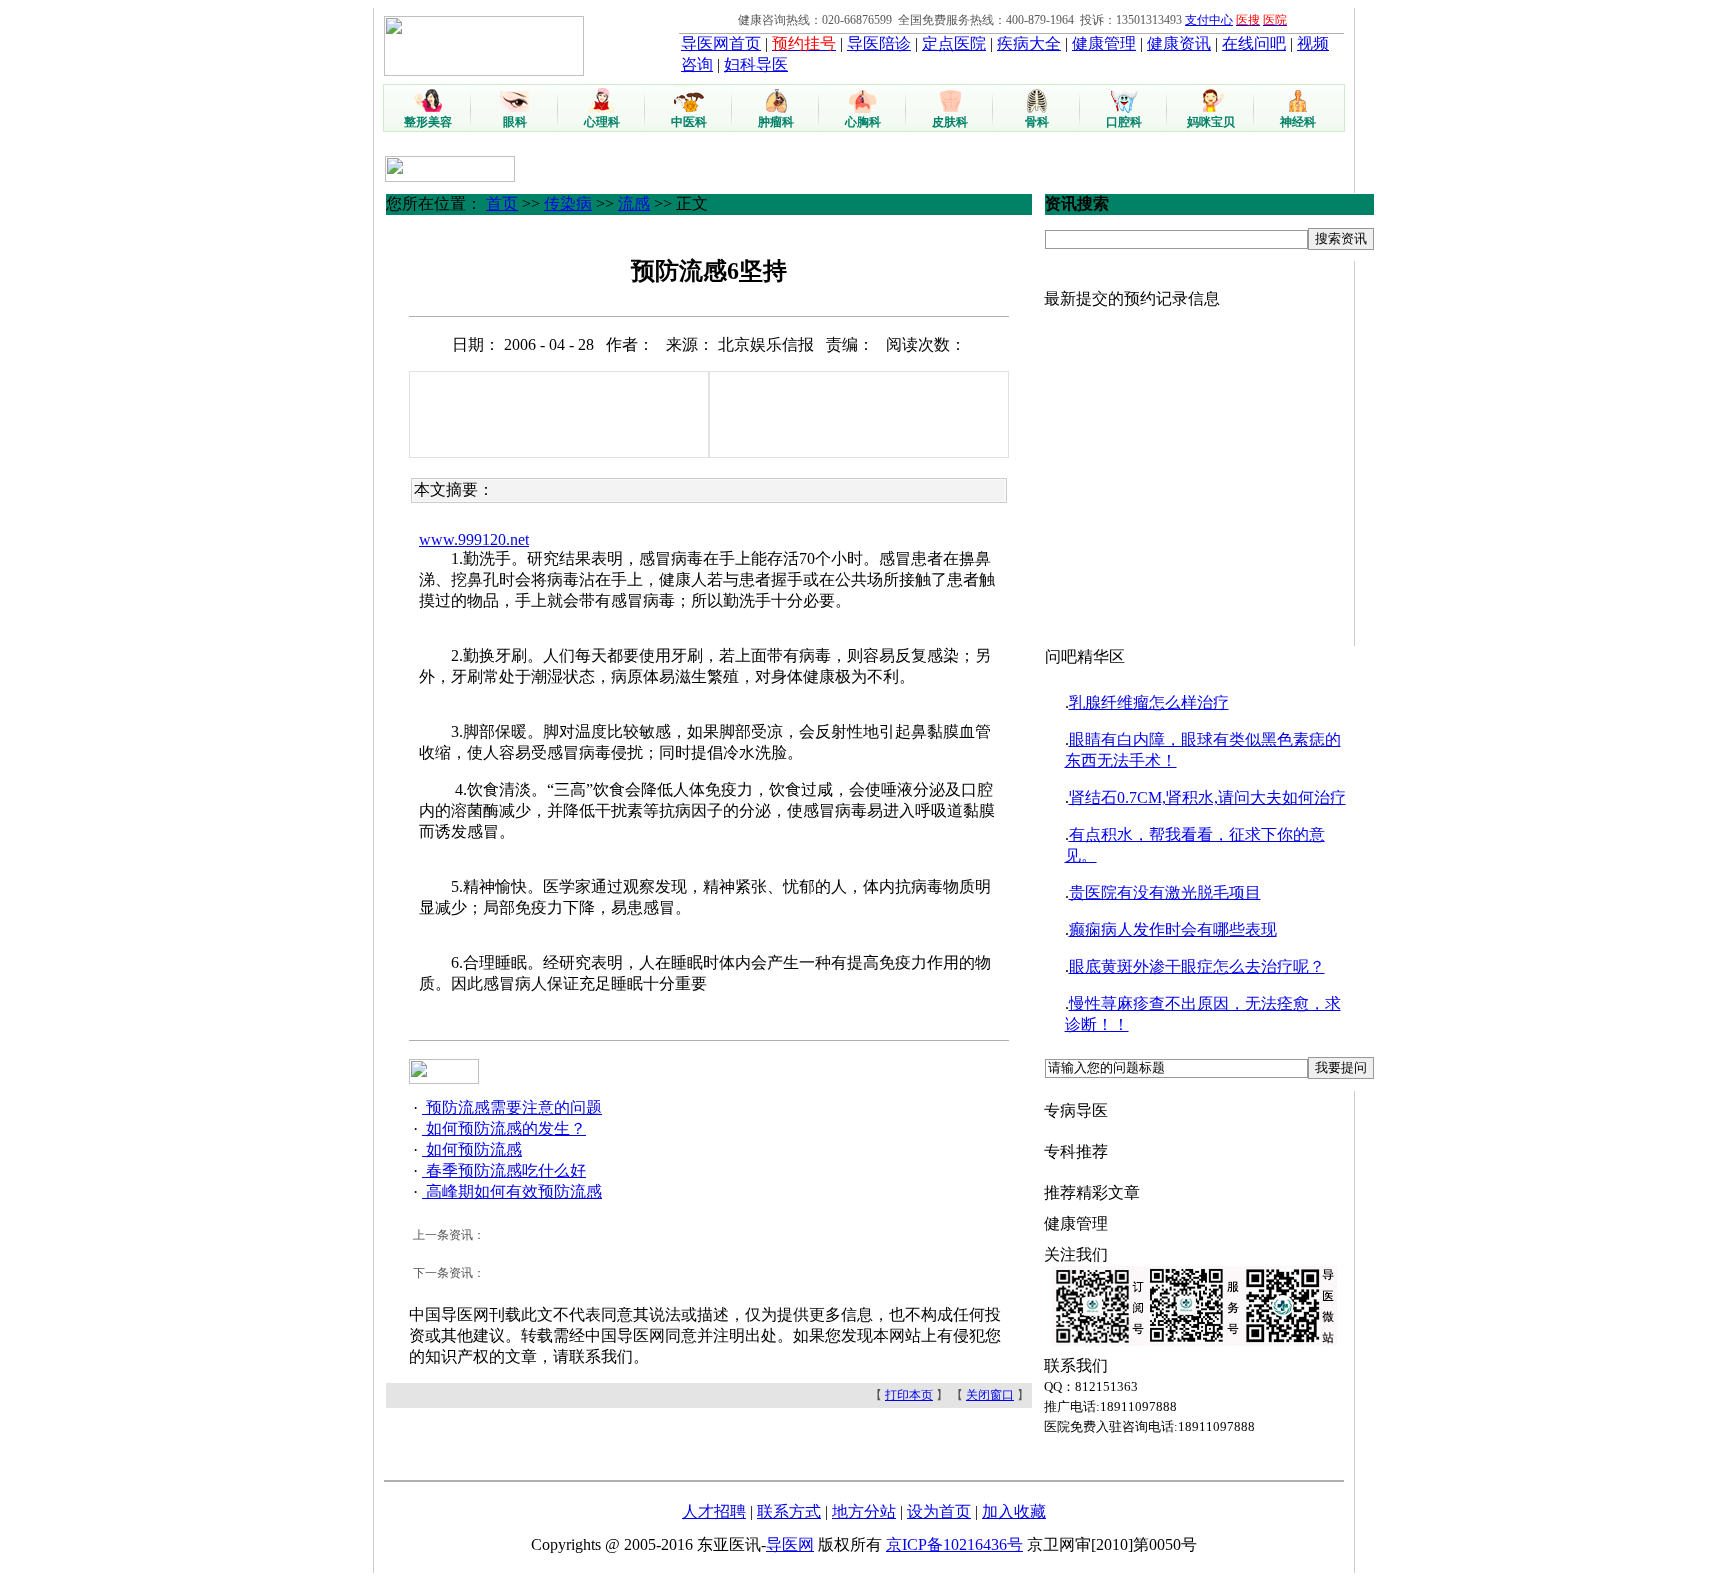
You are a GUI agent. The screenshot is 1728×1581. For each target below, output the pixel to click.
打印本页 (909, 1395)
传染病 (568, 203)
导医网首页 (721, 43)
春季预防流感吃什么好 (504, 1170)
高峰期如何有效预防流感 (512, 1191)
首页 (502, 203)
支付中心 (1209, 20)
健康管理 (1104, 43)
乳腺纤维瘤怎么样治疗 (1149, 702)
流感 (634, 203)
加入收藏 (1014, 1511)
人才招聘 (714, 1511)
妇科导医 (756, 64)
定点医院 (954, 43)
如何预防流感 (472, 1149)
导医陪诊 (879, 43)
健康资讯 (1179, 43)
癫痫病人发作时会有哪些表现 (1173, 929)
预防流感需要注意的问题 (512, 1107)
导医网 (790, 1544)
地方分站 (864, 1511)
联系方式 (789, 1511)
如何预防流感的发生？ (504, 1128)
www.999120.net (474, 539)
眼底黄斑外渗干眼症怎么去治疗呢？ (1197, 966)
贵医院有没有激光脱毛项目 (1165, 892)
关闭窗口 (990, 1395)
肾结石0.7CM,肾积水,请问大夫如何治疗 (1207, 797)
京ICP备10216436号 (954, 1544)
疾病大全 (1029, 43)
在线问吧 (1254, 43)
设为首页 (939, 1511)
